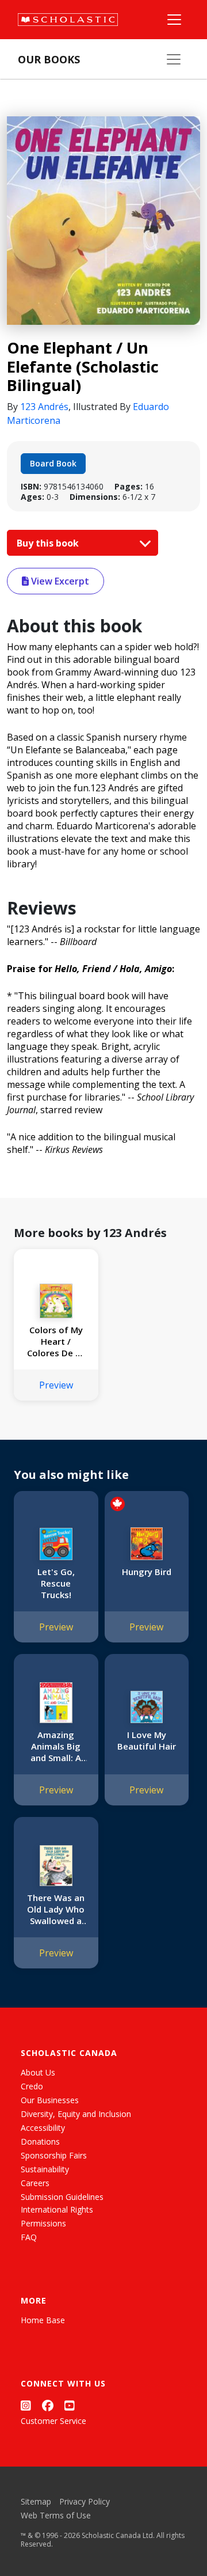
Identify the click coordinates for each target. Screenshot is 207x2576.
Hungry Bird (147, 1572)
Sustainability (45, 2169)
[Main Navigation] (174, 20)
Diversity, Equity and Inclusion (76, 2114)
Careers (35, 2183)
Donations (40, 2141)
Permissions (43, 2223)
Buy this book (49, 543)
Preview (56, 1385)
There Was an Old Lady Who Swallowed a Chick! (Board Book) (56, 1909)
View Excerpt (59, 581)
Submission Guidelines (62, 2197)
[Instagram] (26, 2405)
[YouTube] (70, 2405)
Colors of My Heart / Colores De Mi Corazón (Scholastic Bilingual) (56, 1341)
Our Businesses (50, 2100)
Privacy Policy (85, 2501)
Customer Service (53, 2421)
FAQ (29, 2237)
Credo (32, 2086)
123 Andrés (44, 407)
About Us (38, 2072)
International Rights (57, 2209)
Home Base (43, 2320)
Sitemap (36, 2501)
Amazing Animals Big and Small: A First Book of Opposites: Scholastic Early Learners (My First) (56, 1746)
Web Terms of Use (56, 2515)
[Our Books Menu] (174, 59)
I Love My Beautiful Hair (147, 1740)
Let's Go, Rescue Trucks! (56, 1583)
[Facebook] (48, 2405)
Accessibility (43, 2128)
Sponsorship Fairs (54, 2155)
